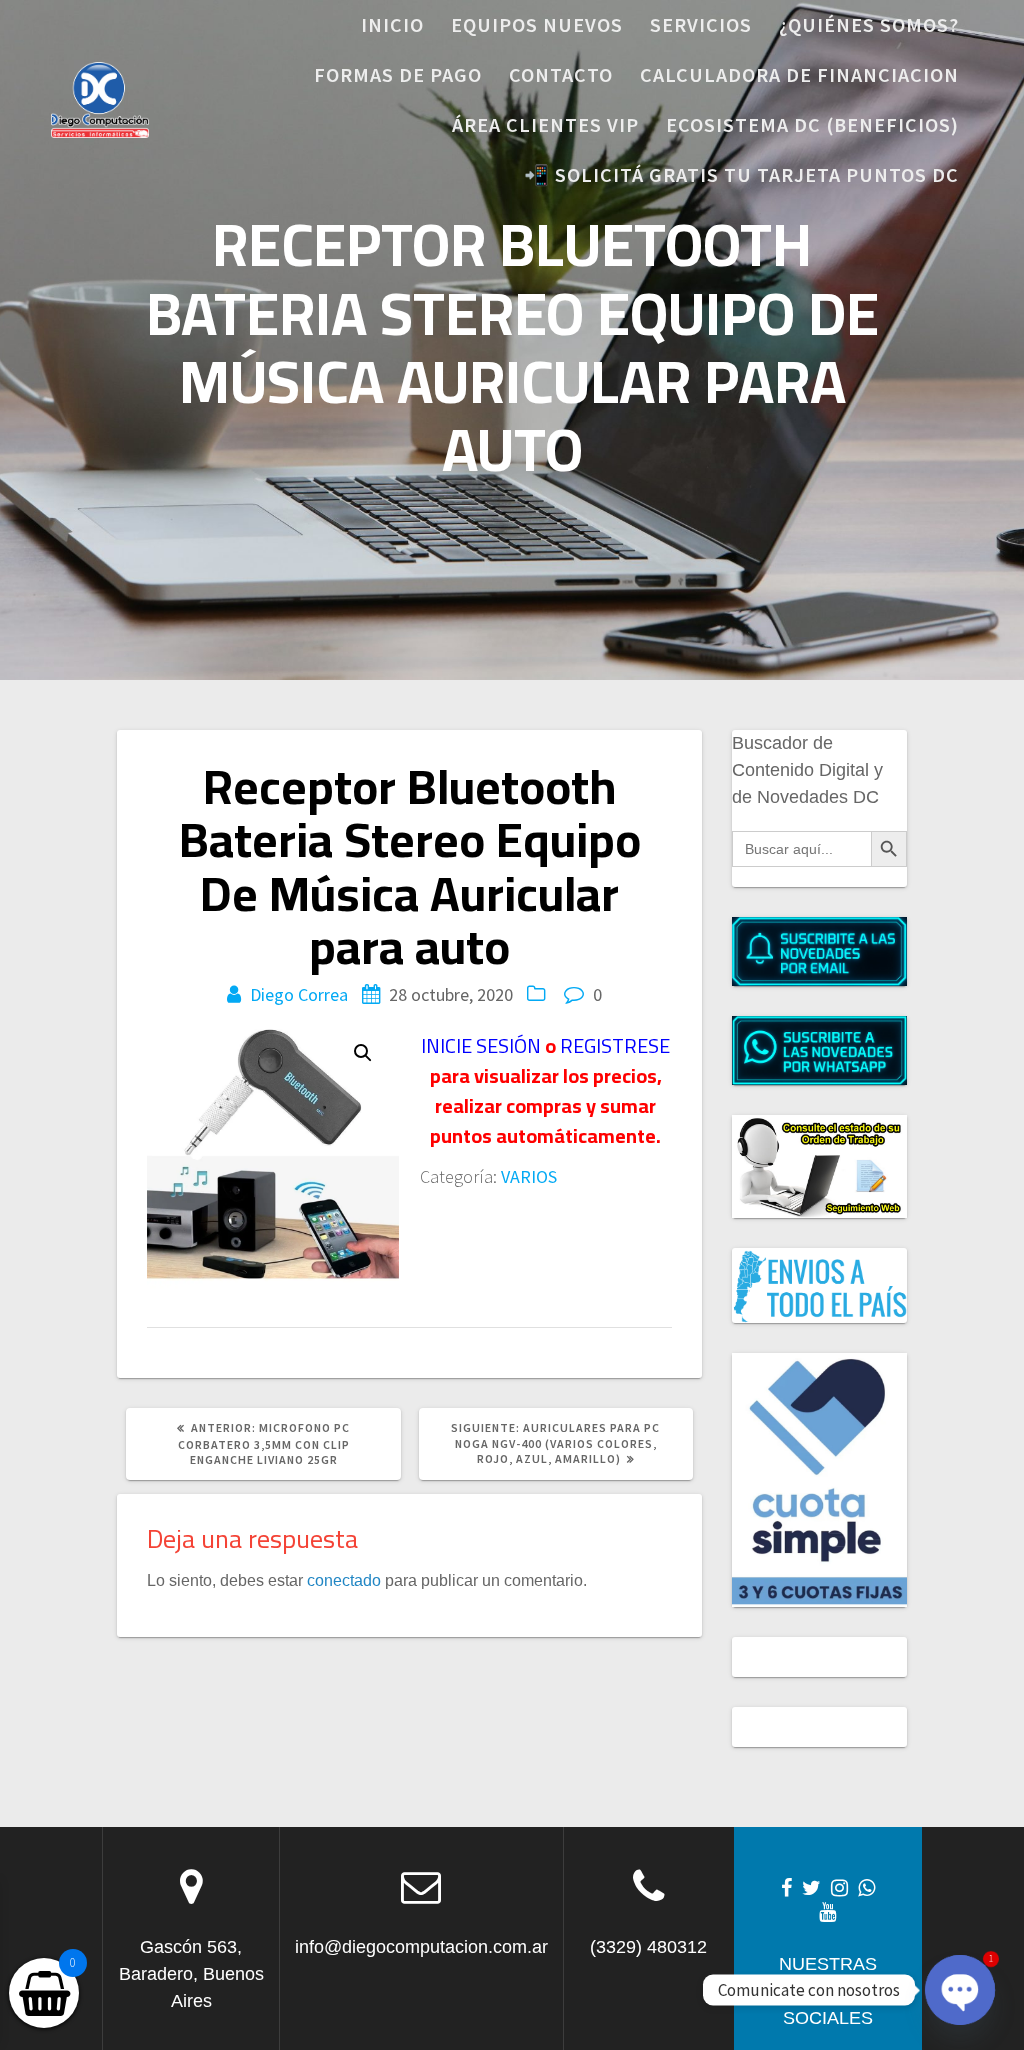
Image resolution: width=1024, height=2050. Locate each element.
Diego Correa (299, 994)
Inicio (392, 24)
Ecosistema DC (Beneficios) (812, 124)
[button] (363, 1053)
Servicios (701, 24)
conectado (344, 1580)
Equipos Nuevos (537, 24)
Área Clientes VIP (545, 124)
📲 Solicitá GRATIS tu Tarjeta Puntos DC (741, 174)
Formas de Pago (398, 74)
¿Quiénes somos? (869, 24)
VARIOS (529, 1176)
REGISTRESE (615, 1045)
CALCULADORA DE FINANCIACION (799, 74)
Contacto (561, 74)
